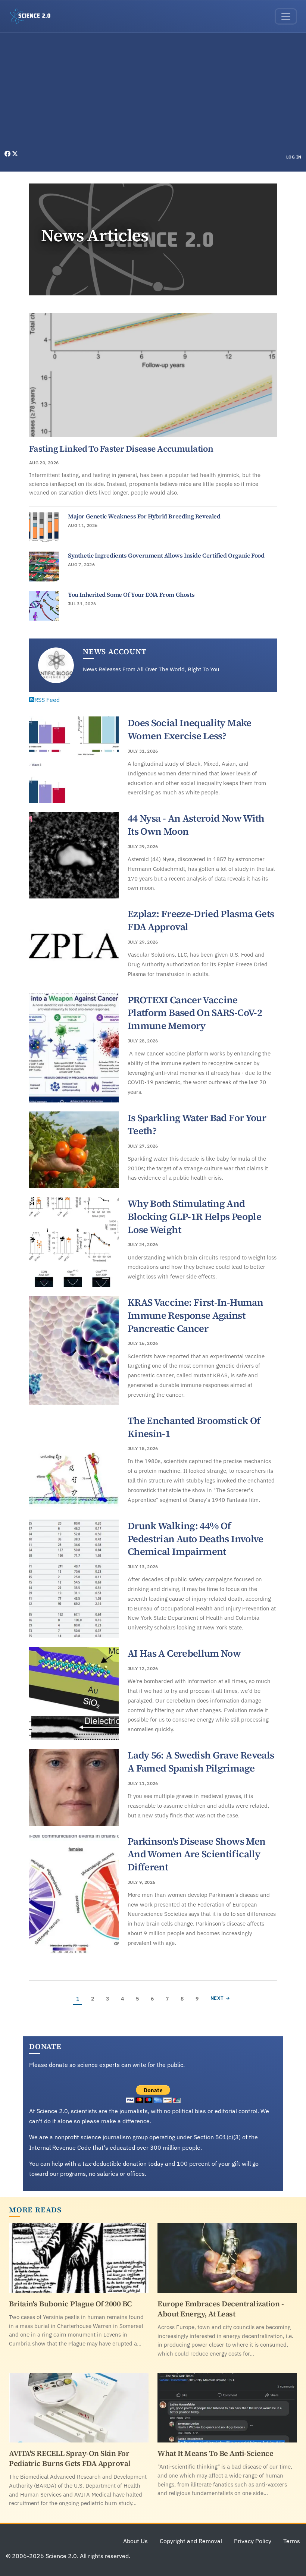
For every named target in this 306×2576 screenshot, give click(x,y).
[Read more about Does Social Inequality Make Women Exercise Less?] (74, 760)
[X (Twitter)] (15, 154)
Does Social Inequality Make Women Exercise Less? (190, 729)
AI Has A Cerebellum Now (184, 1653)
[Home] (33, 16)
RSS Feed (47, 700)
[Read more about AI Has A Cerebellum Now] (74, 1693)
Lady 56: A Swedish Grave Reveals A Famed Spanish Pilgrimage (201, 1762)
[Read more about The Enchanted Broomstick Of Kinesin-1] (74, 1462)
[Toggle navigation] (286, 16)
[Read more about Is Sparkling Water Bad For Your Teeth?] (74, 1150)
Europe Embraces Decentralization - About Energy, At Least (221, 2309)
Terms (292, 2541)
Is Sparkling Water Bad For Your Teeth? (197, 1124)
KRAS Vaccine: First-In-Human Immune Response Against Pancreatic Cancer (195, 1315)
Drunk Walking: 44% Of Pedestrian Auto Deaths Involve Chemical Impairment (196, 1539)
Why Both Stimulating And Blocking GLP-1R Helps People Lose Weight (194, 1216)
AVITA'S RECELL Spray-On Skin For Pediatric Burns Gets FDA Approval (70, 2458)
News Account (115, 652)
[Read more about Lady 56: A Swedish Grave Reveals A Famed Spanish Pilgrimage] (74, 1787)
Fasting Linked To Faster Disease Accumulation (121, 449)
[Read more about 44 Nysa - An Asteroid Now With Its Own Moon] (74, 855)
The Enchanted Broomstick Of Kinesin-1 (194, 1427)
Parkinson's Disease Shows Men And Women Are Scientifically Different (196, 1854)
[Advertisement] (153, 93)
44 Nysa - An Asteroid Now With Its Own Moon (196, 825)
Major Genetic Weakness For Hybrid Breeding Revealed (144, 516)
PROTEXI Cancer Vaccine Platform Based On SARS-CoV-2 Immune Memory (195, 1013)
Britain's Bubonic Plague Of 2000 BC (70, 2304)
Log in (294, 157)
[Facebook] (8, 154)
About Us (135, 2541)
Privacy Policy (253, 2541)
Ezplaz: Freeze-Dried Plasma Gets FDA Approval (201, 920)
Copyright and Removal (191, 2541)
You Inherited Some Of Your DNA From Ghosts (131, 594)
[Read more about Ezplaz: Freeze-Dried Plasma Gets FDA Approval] (74, 946)
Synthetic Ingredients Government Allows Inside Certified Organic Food (166, 555)
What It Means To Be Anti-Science (215, 2453)
